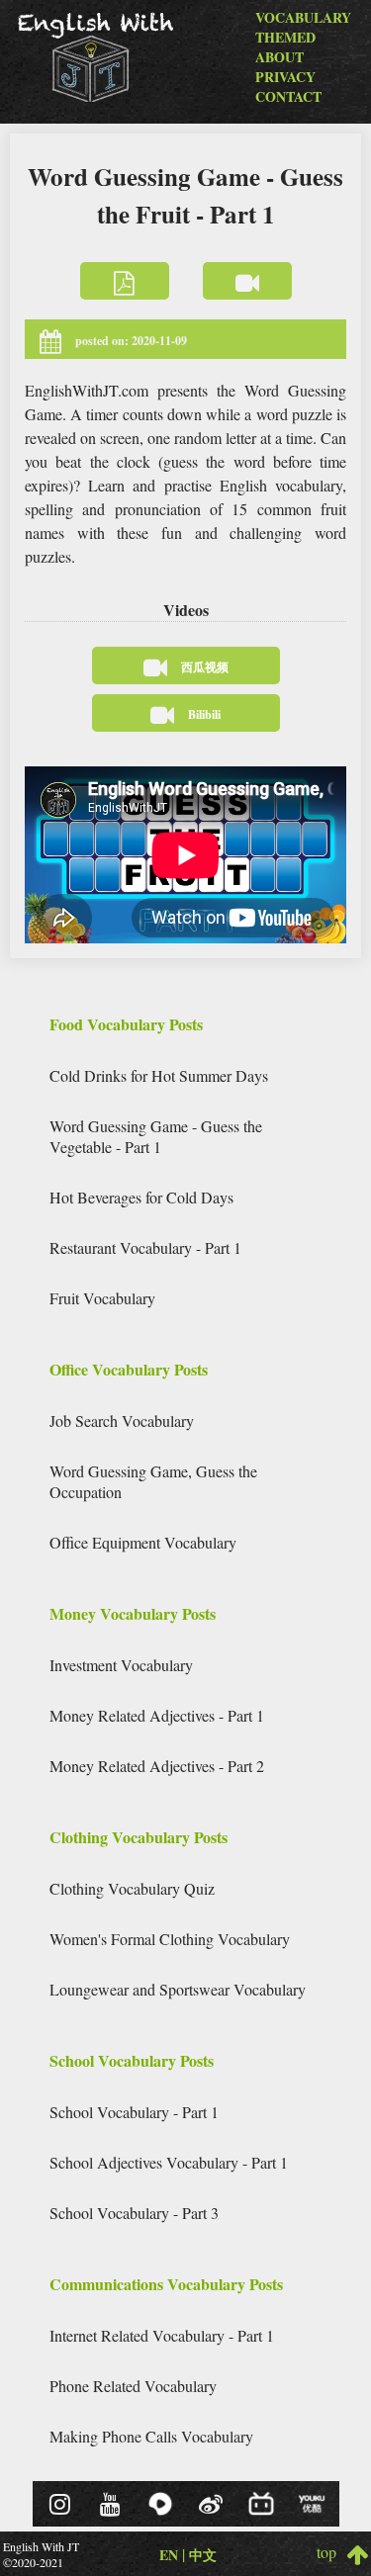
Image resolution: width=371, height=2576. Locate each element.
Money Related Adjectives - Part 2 (157, 1766)
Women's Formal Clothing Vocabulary (170, 1939)
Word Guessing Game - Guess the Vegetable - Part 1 (156, 1136)
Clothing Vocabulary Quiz (132, 1888)
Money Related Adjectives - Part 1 (157, 1715)
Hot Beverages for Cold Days (141, 1197)
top (331, 2551)
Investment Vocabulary (121, 1665)
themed (285, 37)
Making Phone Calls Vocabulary (151, 2436)
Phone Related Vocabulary (133, 2386)
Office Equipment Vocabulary (143, 1542)
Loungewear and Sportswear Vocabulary (178, 1989)
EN (169, 2555)
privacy (285, 77)
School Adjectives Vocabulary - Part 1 (169, 2162)
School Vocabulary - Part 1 (134, 2112)
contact (288, 96)
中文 (203, 2555)
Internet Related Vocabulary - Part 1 (162, 2335)
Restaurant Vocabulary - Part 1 (145, 1247)
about (279, 57)
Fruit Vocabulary (102, 1298)
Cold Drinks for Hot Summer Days (159, 1075)
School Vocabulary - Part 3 (134, 2213)
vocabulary (303, 17)
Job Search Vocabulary (122, 1421)
